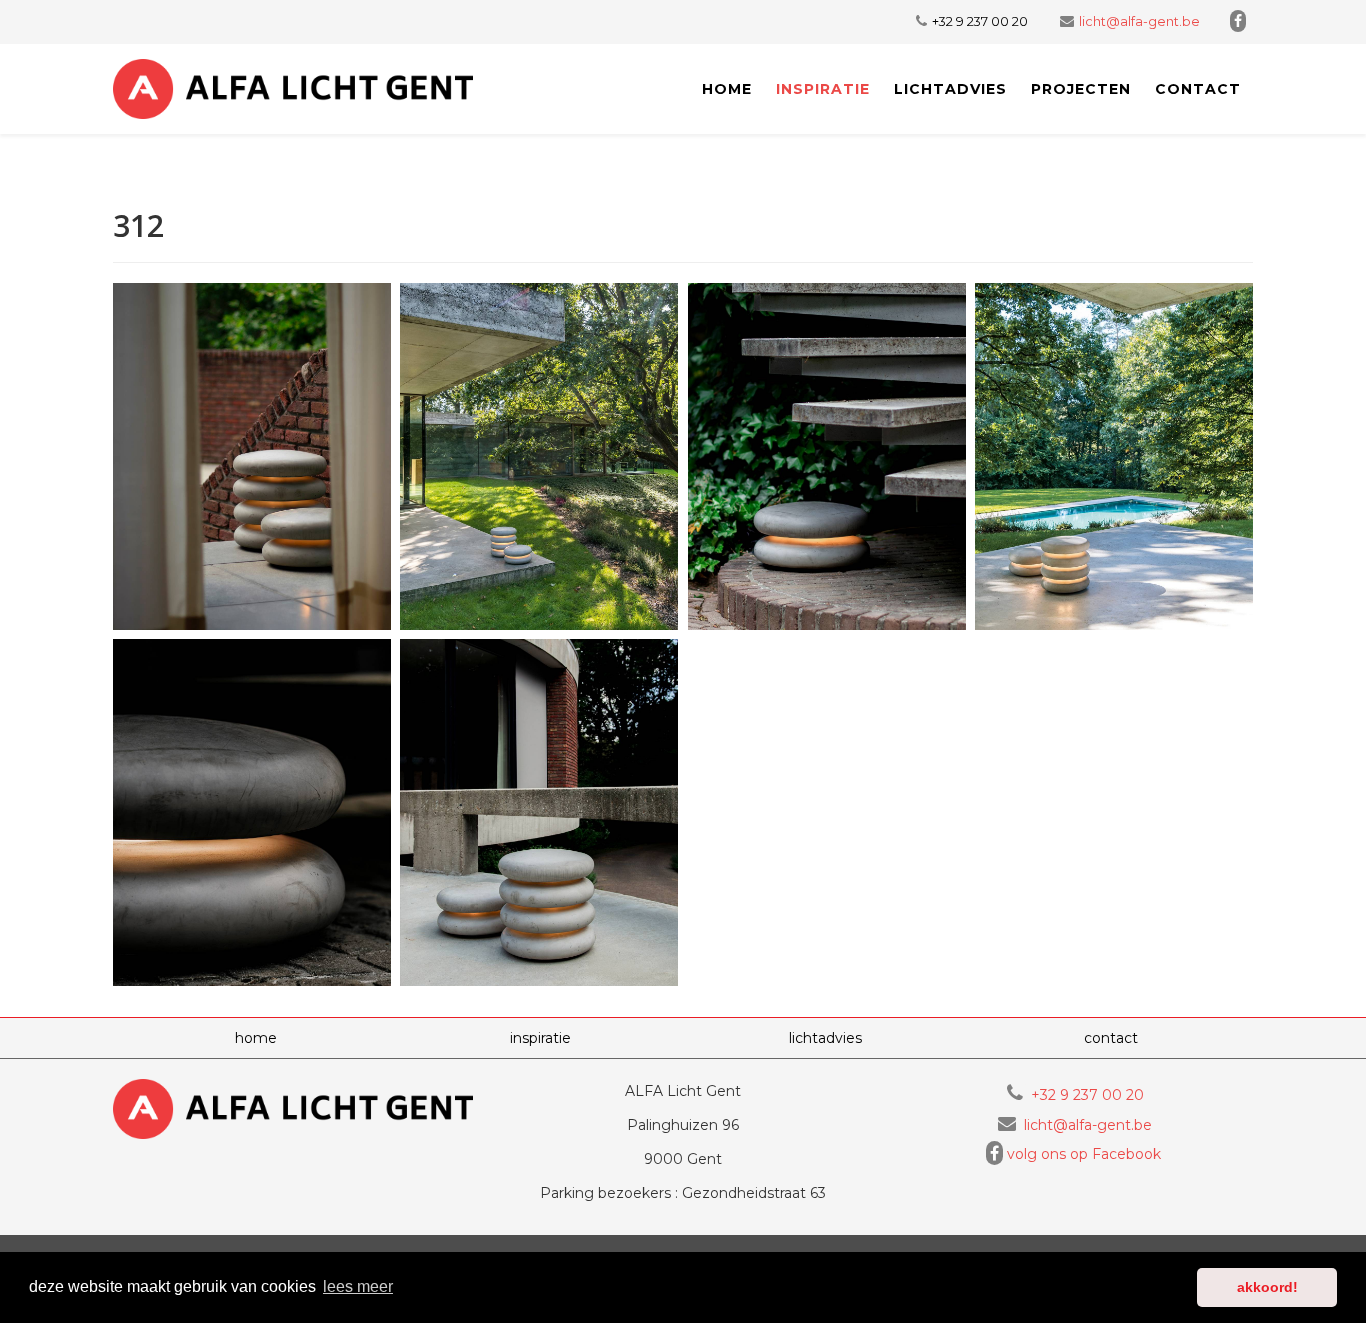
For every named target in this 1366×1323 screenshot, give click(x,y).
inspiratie (823, 89)
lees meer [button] (358, 1286)
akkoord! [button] (1267, 1287)
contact (1198, 89)
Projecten (1081, 89)
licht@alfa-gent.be (1139, 21)
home (256, 1038)
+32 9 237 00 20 (980, 21)
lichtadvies (950, 89)
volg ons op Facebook (1084, 1154)
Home (727, 89)
